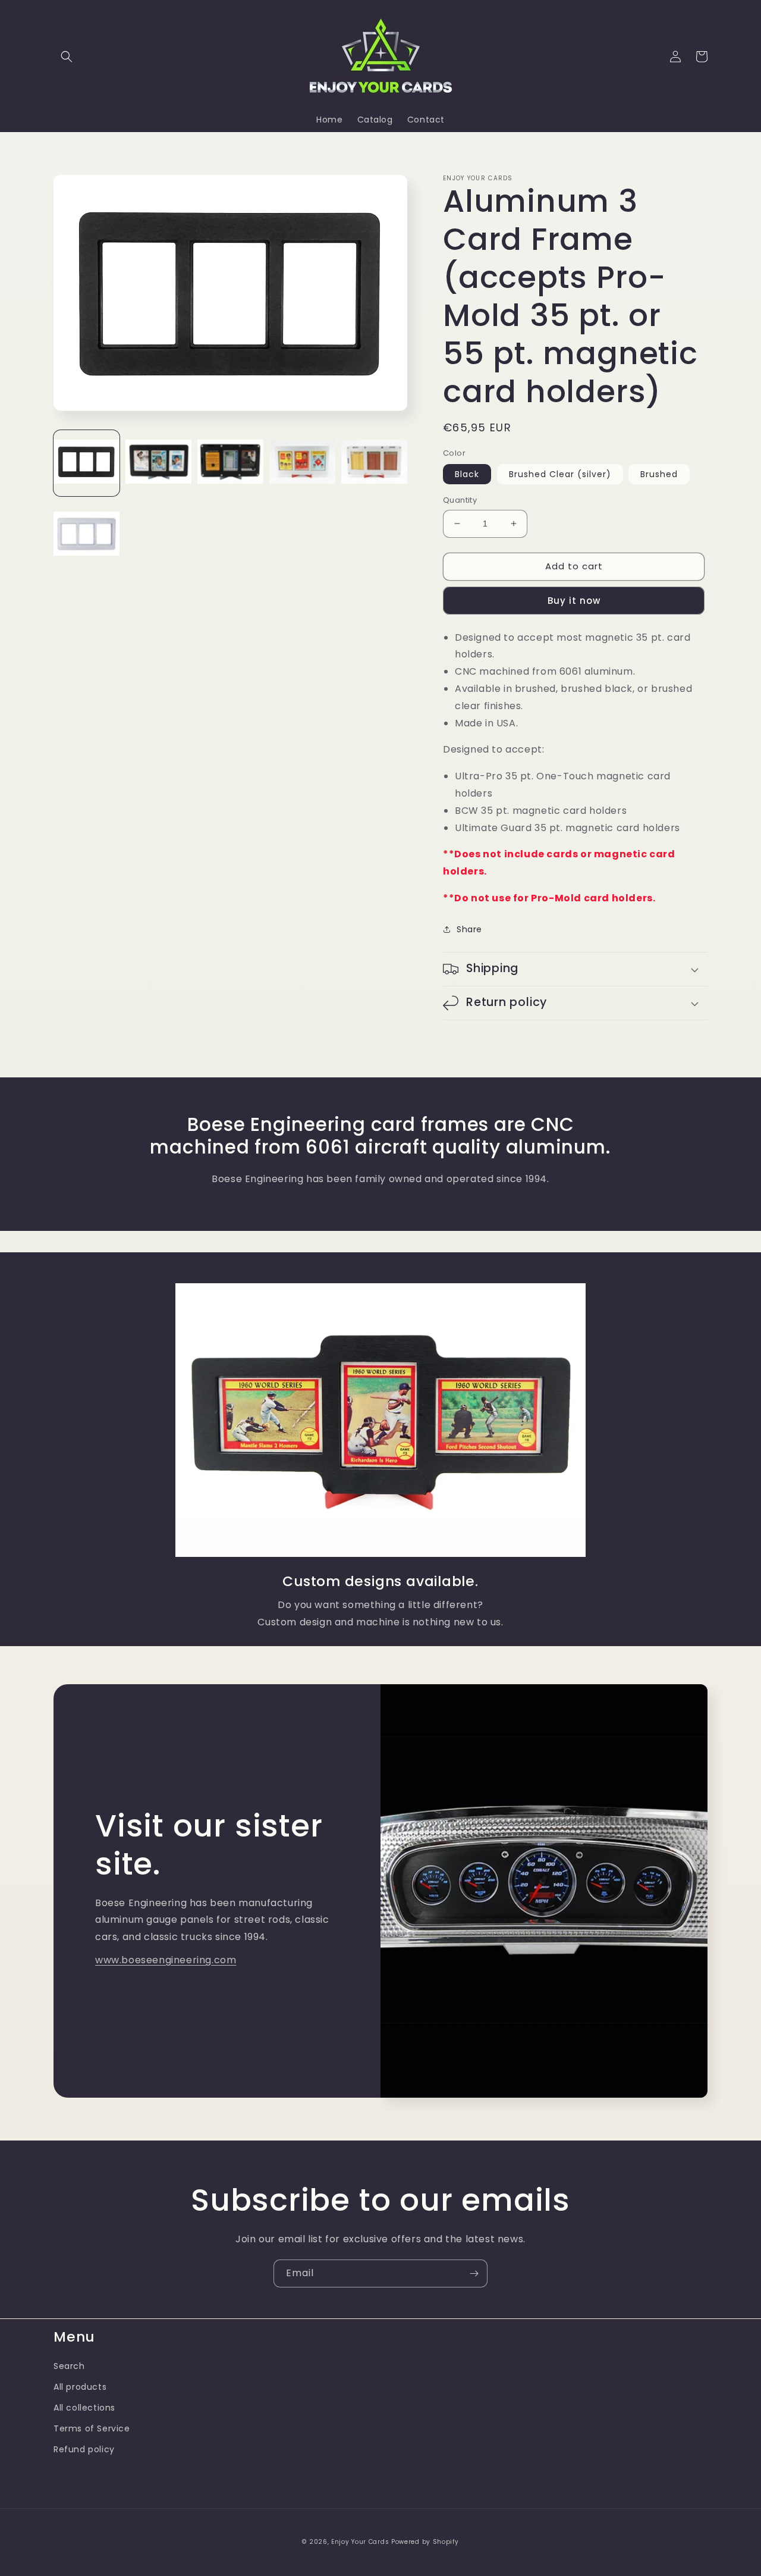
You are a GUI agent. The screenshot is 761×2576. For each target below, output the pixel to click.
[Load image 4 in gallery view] (302, 463)
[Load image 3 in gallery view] (230, 463)
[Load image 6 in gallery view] (87, 535)
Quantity (460, 500)
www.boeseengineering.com (166, 1960)
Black (467, 474)
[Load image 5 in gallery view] (374, 463)
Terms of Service (92, 2428)
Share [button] (469, 929)
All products (80, 2387)
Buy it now (574, 601)
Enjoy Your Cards (360, 2542)
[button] (67, 57)
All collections (84, 2408)
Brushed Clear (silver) (560, 474)
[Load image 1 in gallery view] (87, 463)
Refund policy (84, 2449)
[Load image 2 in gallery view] (158, 463)
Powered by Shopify (425, 2542)
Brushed (659, 474)
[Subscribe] (474, 2273)
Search (69, 2366)
